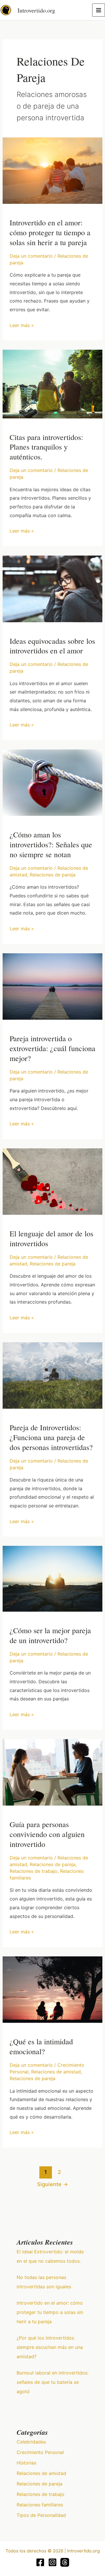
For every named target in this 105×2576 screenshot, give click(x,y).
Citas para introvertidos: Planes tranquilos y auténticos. (46, 447)
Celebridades (31, 2442)
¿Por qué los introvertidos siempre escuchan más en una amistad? (50, 2347)
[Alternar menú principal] (99, 10)
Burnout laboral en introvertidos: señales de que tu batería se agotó (52, 2382)
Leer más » (22, 325)
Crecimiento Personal (40, 2452)
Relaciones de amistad (56, 2072)
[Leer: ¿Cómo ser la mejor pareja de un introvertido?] (53, 1578)
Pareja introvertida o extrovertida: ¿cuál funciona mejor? (52, 1048)
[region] (52, 2526)
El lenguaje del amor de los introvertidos (51, 1238)
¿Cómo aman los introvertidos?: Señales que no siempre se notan (51, 844)
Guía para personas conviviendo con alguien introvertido (47, 1834)
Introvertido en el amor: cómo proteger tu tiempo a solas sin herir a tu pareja (50, 232)
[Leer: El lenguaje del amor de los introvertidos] (53, 1181)
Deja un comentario (31, 256)
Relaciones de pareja (53, 875)
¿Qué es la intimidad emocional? (41, 2046)
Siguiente (52, 2184)
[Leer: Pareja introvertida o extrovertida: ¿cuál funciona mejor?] (53, 986)
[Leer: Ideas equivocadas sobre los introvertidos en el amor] (53, 588)
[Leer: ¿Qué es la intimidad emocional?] (53, 1989)
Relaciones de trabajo (34, 1871)
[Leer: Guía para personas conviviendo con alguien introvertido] (53, 1772)
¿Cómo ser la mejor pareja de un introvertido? (50, 1635)
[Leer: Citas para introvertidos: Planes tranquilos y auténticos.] (53, 383)
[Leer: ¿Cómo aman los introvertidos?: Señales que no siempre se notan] (53, 782)
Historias (26, 2463)
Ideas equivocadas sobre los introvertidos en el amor (52, 646)
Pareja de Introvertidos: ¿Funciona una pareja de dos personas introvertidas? (51, 1437)
